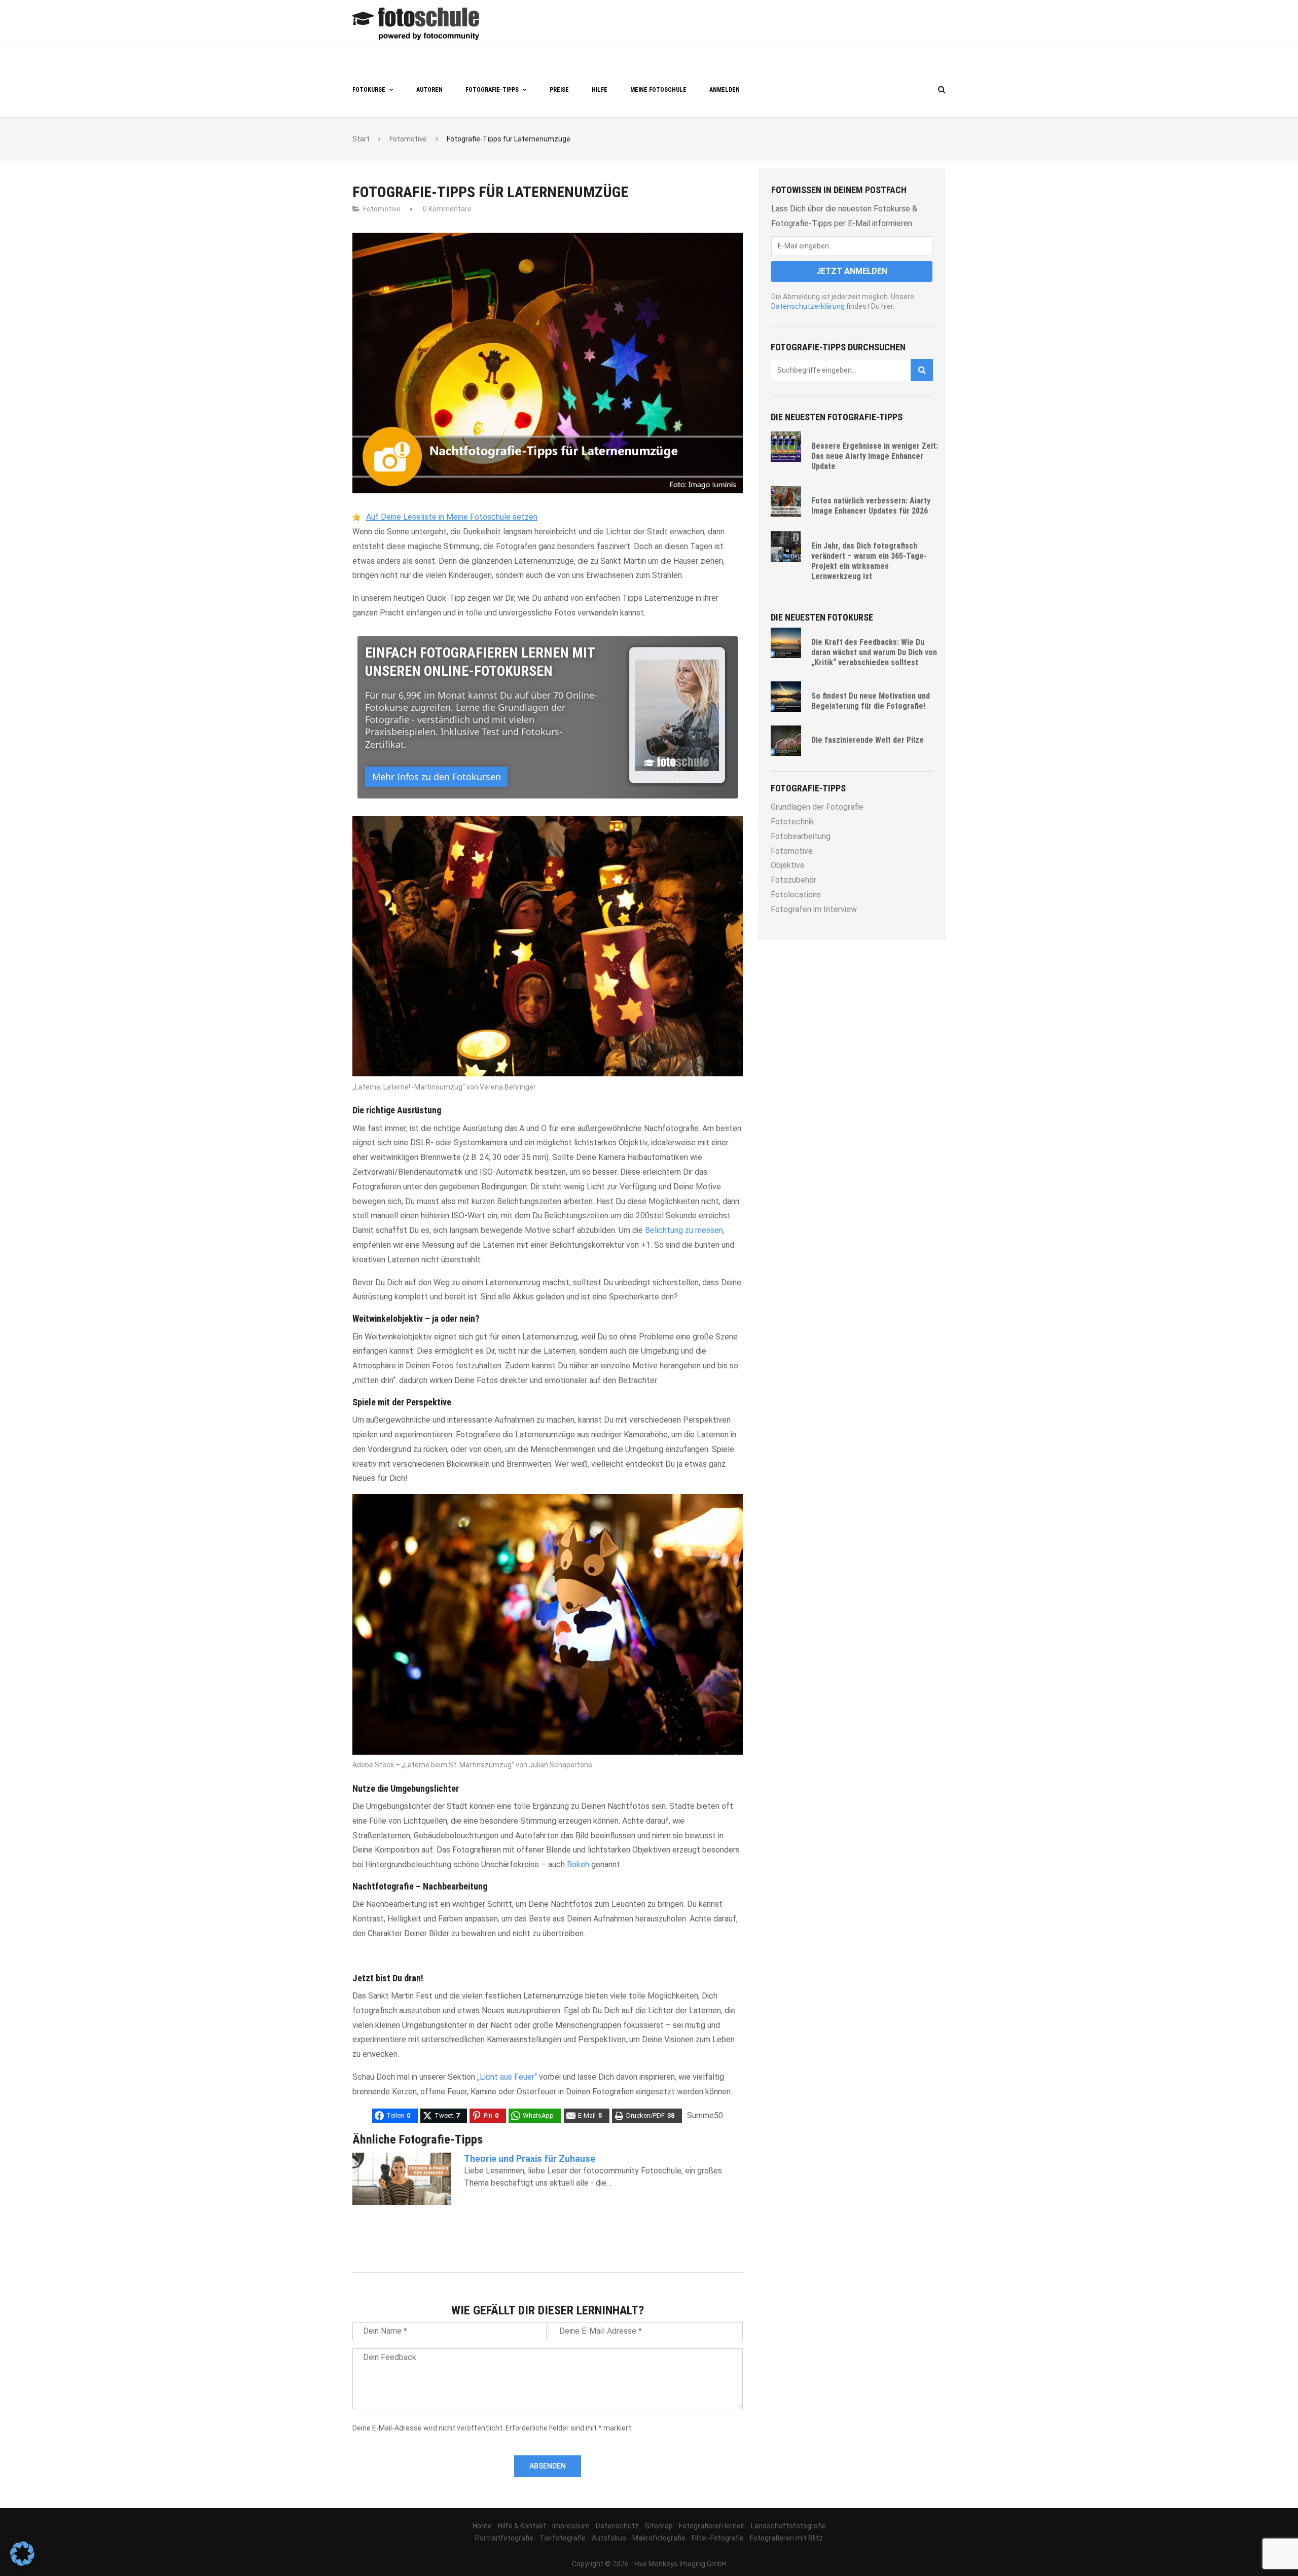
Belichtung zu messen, (685, 1230)
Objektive (788, 865)
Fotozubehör (794, 880)
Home (482, 2526)
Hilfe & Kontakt (522, 2526)
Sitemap (659, 2526)
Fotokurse (369, 90)
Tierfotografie (563, 2538)
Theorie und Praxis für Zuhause (530, 2158)
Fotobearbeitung (801, 836)
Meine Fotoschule (658, 90)
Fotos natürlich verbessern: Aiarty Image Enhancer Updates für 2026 (871, 506)
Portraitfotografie (504, 2538)
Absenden (548, 2466)
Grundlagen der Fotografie (817, 807)
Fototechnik (792, 822)
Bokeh (578, 1864)
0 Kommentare (447, 209)
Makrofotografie (659, 2538)
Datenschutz (617, 2526)
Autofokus (609, 2538)
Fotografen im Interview (814, 909)
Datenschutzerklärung (808, 306)
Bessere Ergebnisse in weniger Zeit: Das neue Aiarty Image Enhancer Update (875, 456)
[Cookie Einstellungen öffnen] (22, 2563)
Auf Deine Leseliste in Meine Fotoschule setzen (452, 517)
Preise (559, 90)
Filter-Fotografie (718, 2538)
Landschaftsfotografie (788, 2526)
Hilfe (600, 90)
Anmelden (725, 90)
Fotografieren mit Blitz (786, 2538)
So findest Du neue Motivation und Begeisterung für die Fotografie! (871, 701)
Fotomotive (382, 209)
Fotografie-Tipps (492, 90)
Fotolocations (796, 895)
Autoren (429, 90)
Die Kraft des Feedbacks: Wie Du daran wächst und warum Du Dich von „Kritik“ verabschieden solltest (874, 652)
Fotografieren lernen (712, 2526)
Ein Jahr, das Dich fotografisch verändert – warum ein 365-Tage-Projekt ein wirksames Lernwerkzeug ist (869, 561)
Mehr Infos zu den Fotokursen (437, 777)
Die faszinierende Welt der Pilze (868, 740)
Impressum (571, 2526)
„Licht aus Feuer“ (507, 2077)
